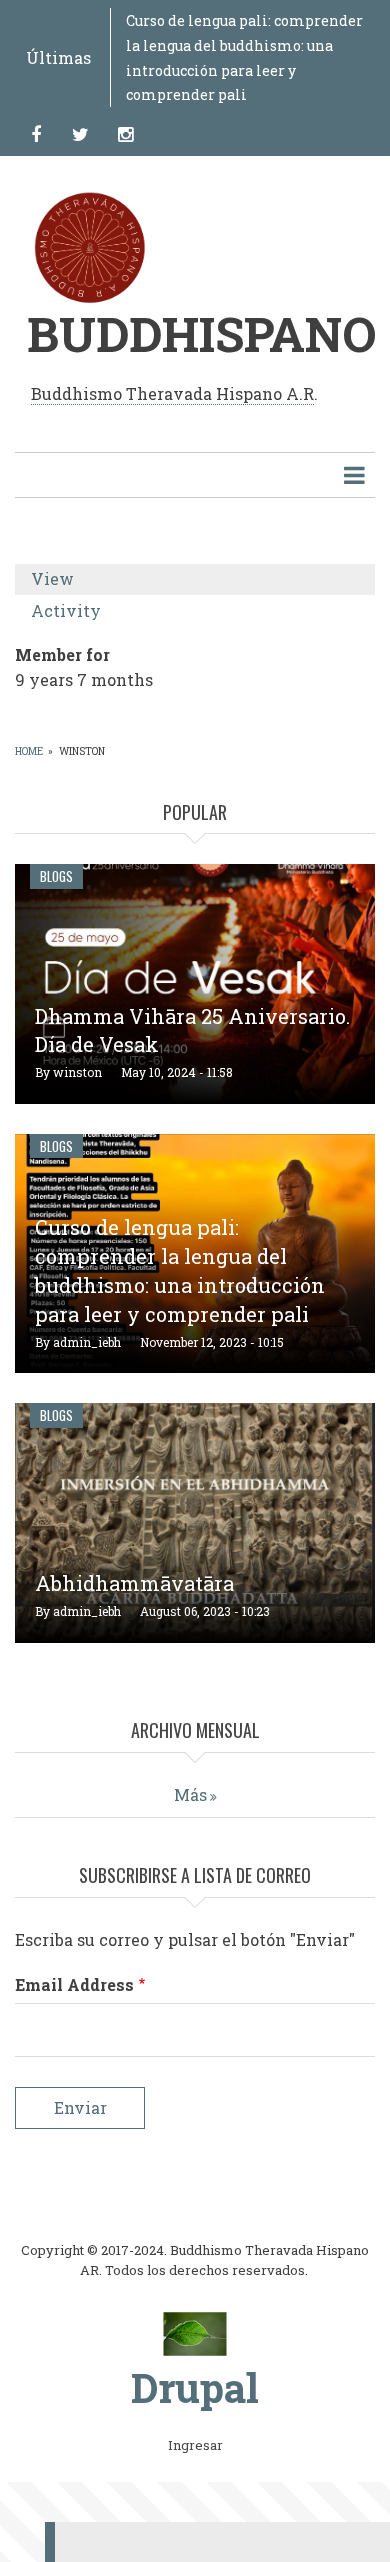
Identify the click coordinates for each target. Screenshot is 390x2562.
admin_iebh (87, 1342)
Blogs (56, 876)
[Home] (195, 2333)
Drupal (195, 2387)
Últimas (58, 57)
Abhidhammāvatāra (134, 1583)
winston (77, 1072)
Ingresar (195, 2446)
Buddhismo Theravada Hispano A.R (172, 393)
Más (190, 1794)
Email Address (74, 1984)
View (80, 581)
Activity (66, 610)
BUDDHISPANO (201, 333)
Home (29, 751)
